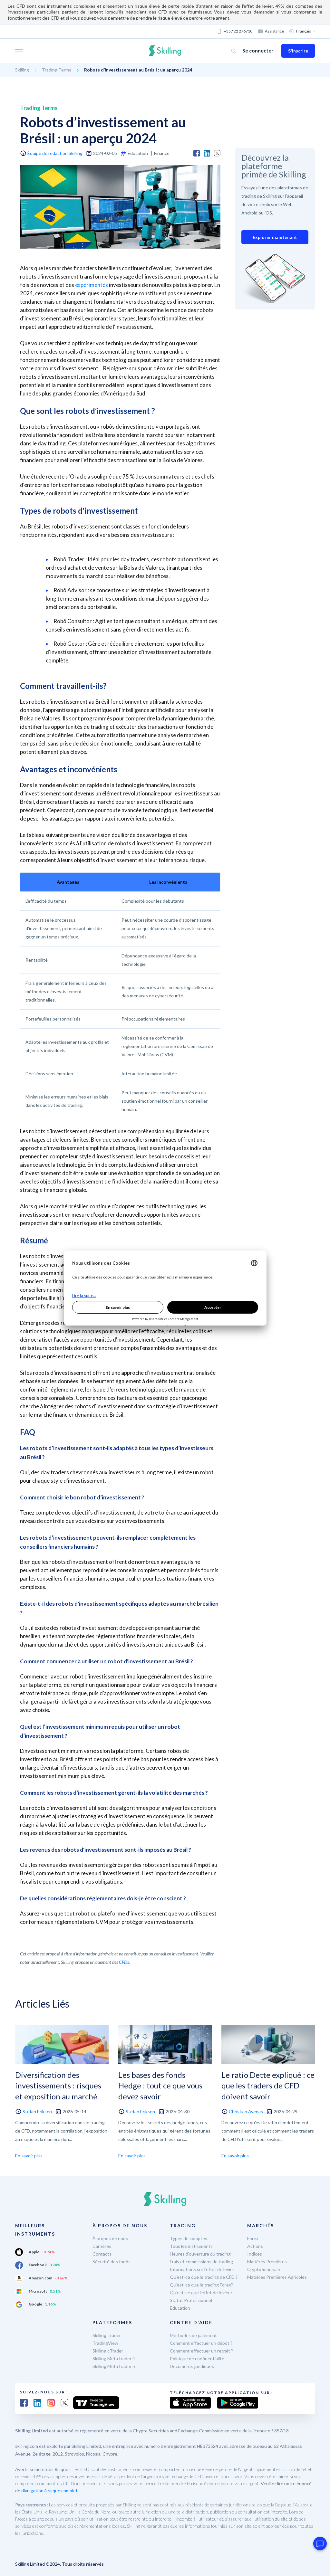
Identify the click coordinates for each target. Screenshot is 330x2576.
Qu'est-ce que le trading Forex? (201, 2285)
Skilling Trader (107, 2335)
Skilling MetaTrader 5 (114, 2366)
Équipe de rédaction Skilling (55, 153)
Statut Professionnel (191, 2300)
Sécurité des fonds (112, 2262)
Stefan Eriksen (37, 2111)
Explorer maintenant (275, 237)
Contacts (102, 2254)
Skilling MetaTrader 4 (114, 2358)
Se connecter (258, 50)
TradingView (105, 2343)
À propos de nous (110, 2238)
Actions (255, 2246)
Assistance (274, 31)
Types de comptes (189, 2238)
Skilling (22, 70)
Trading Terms (57, 70)
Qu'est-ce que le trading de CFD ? (204, 2277)
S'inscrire (298, 51)
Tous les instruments (191, 2246)
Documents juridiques (192, 2366)
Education (180, 2308)
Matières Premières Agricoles (277, 2277)
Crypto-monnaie (264, 2269)
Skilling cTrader (108, 2351)
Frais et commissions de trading (201, 2262)
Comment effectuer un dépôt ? (201, 2343)
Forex (253, 2238)
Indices (255, 2254)
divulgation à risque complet (49, 2490)
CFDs (124, 1962)
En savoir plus (29, 2156)
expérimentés (92, 285)
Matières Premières (267, 2262)
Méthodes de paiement (193, 2335)
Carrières (102, 2246)
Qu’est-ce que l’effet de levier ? (201, 2292)
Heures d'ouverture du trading (200, 2254)
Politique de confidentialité (197, 2358)
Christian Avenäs (246, 2111)
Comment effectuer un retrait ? (201, 2351)
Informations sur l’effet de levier (202, 2269)
